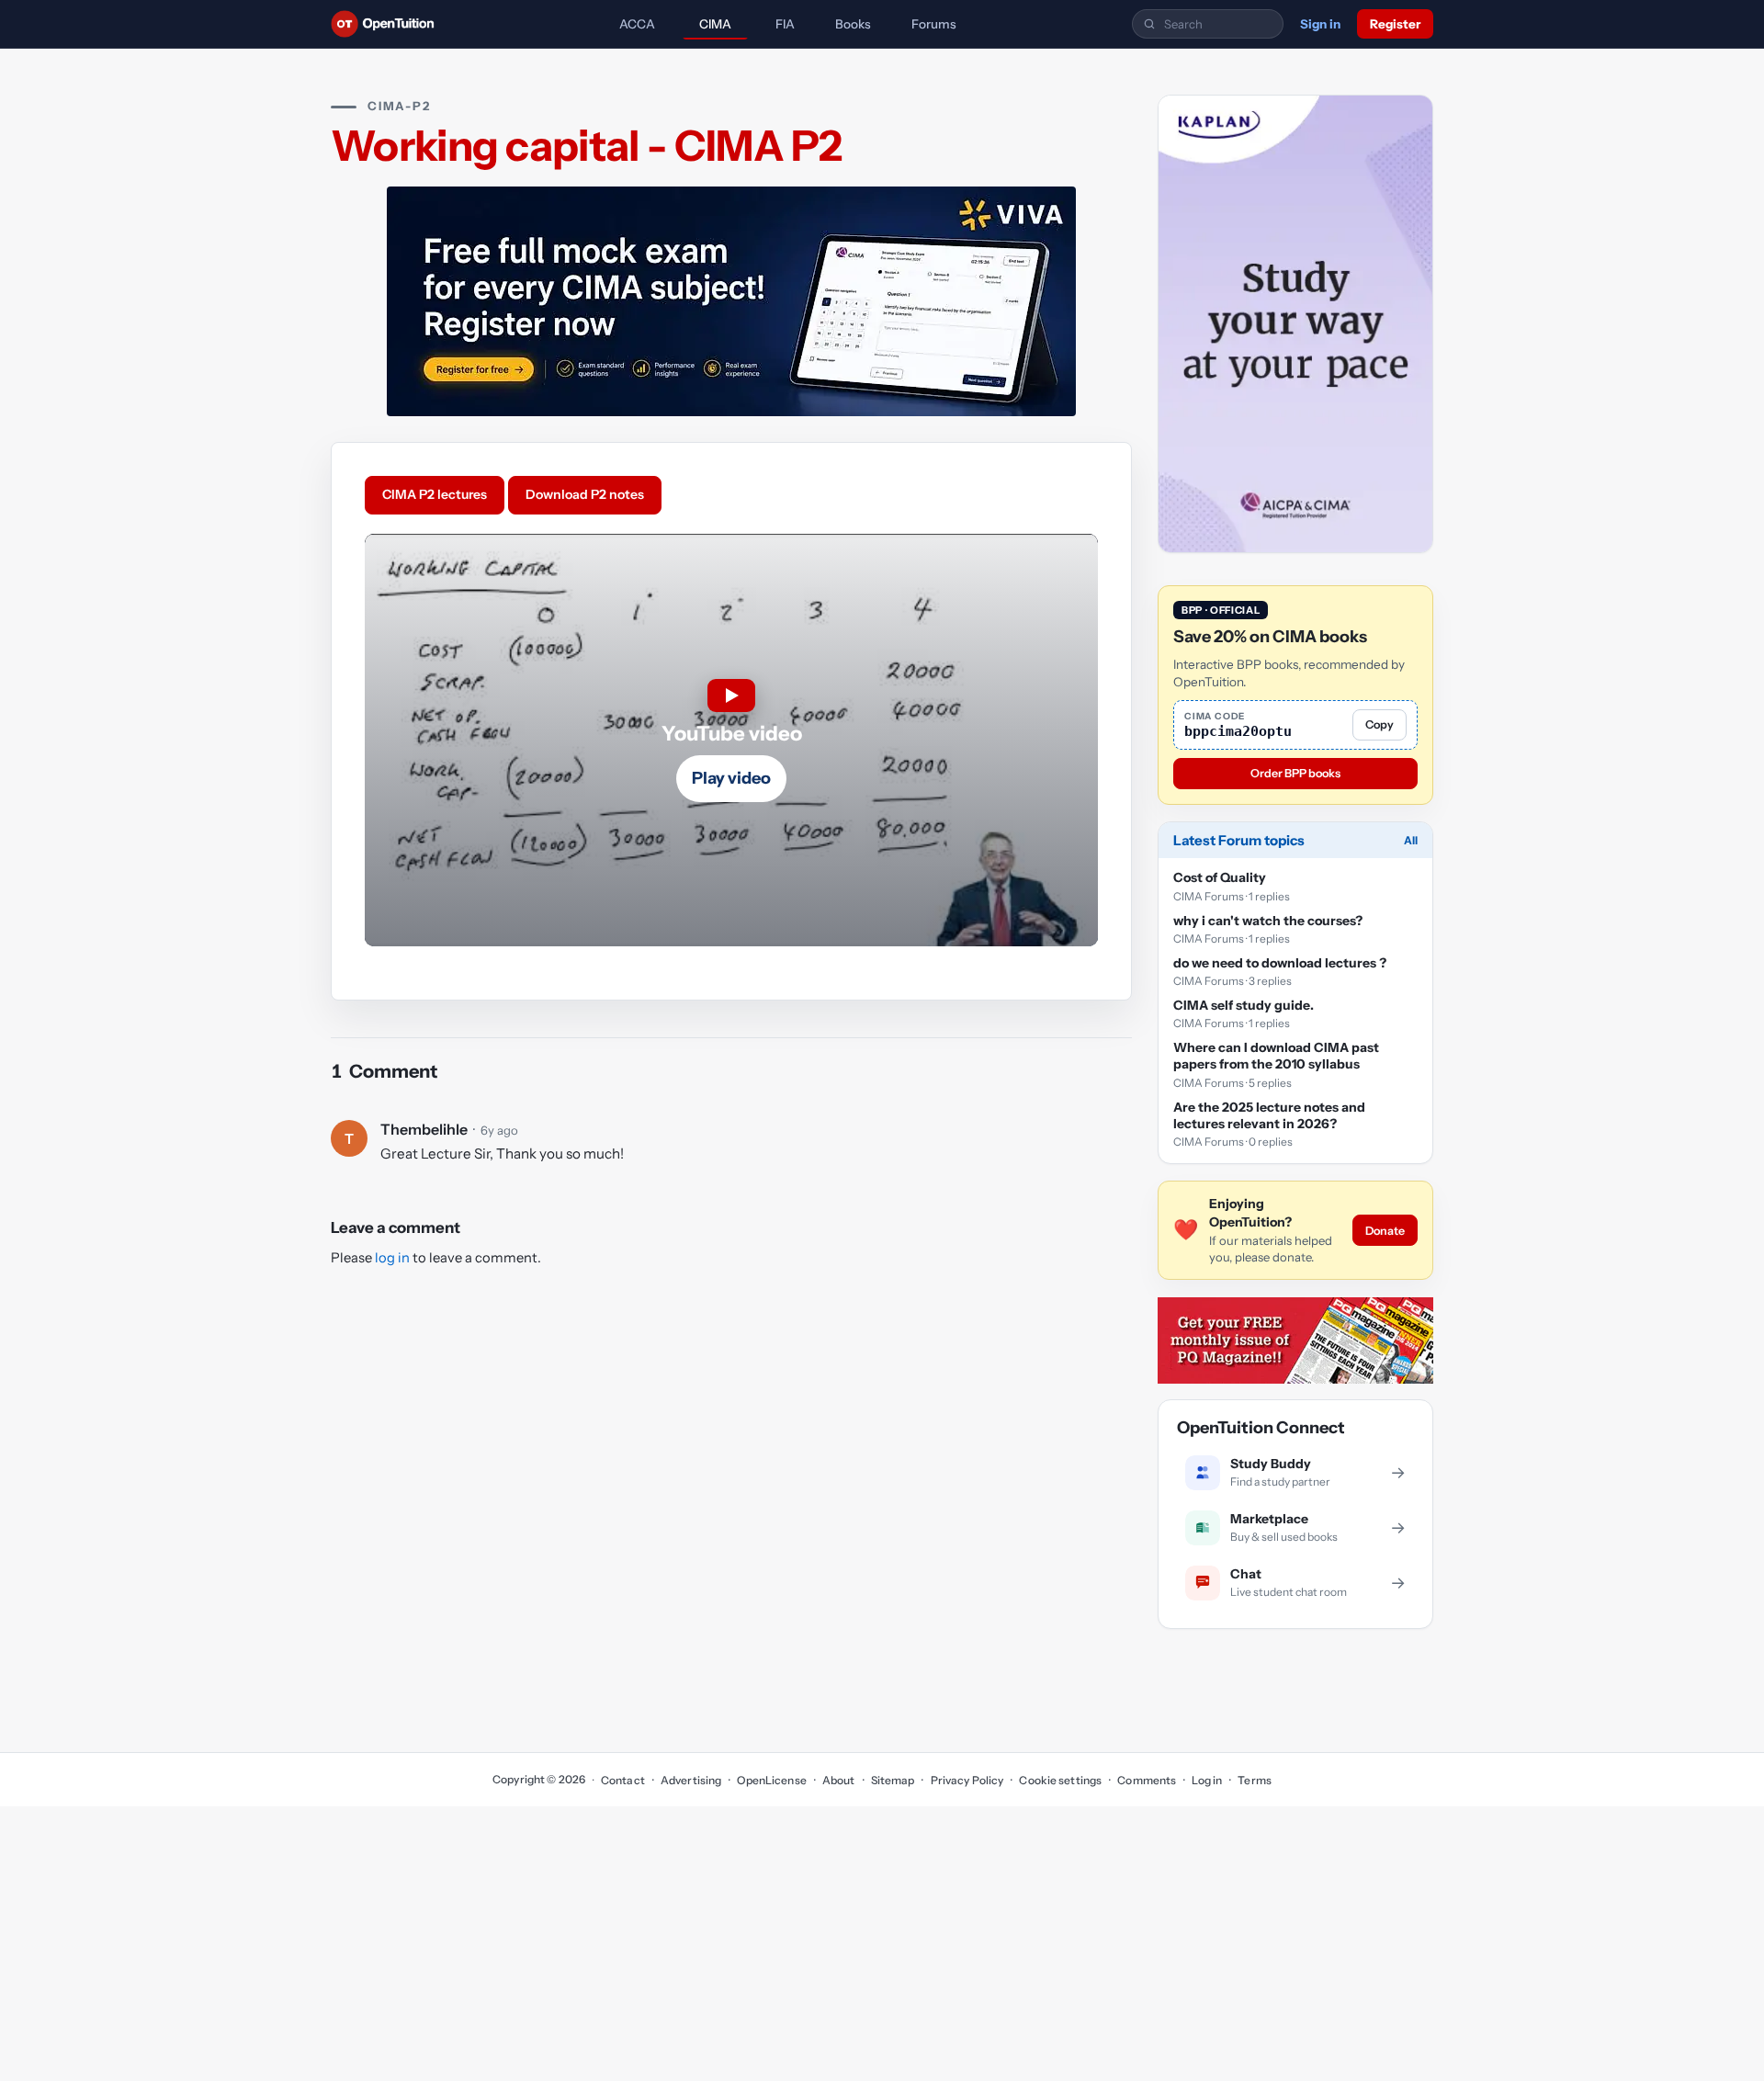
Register (1395, 24)
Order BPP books (1295, 774)
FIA (785, 24)
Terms (1255, 1780)
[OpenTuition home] (387, 24)
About (839, 1780)
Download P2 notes (585, 494)
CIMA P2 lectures (435, 494)
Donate (1385, 1231)
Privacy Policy (967, 1780)
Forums (934, 24)
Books (853, 24)
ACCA (637, 24)
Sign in (1320, 24)
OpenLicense (771, 1780)
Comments (1147, 1780)
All (1411, 841)
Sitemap (893, 1780)
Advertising (691, 1780)
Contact (623, 1780)
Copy (1380, 725)
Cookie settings (1060, 1780)
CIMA (715, 24)
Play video (731, 778)
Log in (1207, 1780)
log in (392, 1258)
